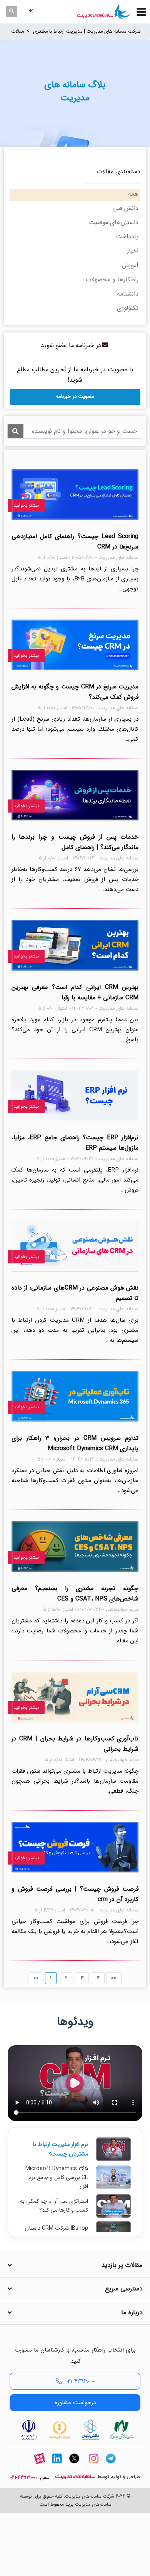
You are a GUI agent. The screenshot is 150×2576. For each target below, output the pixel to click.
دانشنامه (128, 294)
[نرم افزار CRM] (104, 12)
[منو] (141, 12)
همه (133, 194)
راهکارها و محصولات (112, 280)
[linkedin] (57, 2465)
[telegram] (111, 2465)
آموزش (130, 265)
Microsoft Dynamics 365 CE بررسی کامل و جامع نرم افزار (57, 2178)
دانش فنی (126, 208)
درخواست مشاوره (75, 2403)
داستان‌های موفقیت (114, 222)
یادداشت (127, 237)
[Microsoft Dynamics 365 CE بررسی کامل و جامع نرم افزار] (113, 2177)
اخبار (133, 251)
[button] (32, 11)
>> (114, 1978)
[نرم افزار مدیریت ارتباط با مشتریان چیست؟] (113, 2149)
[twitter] (74, 2465)
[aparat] (40, 2465)
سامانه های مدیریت (75, 2477)
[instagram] (93, 2465)
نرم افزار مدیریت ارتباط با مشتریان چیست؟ (60, 2149)
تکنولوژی (128, 308)
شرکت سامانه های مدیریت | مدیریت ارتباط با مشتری (87, 32)
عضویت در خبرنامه (75, 396)
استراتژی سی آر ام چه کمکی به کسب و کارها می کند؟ (54, 2206)
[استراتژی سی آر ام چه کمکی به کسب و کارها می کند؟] (113, 2206)
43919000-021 (24, 2478)
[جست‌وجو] (12, 12)
